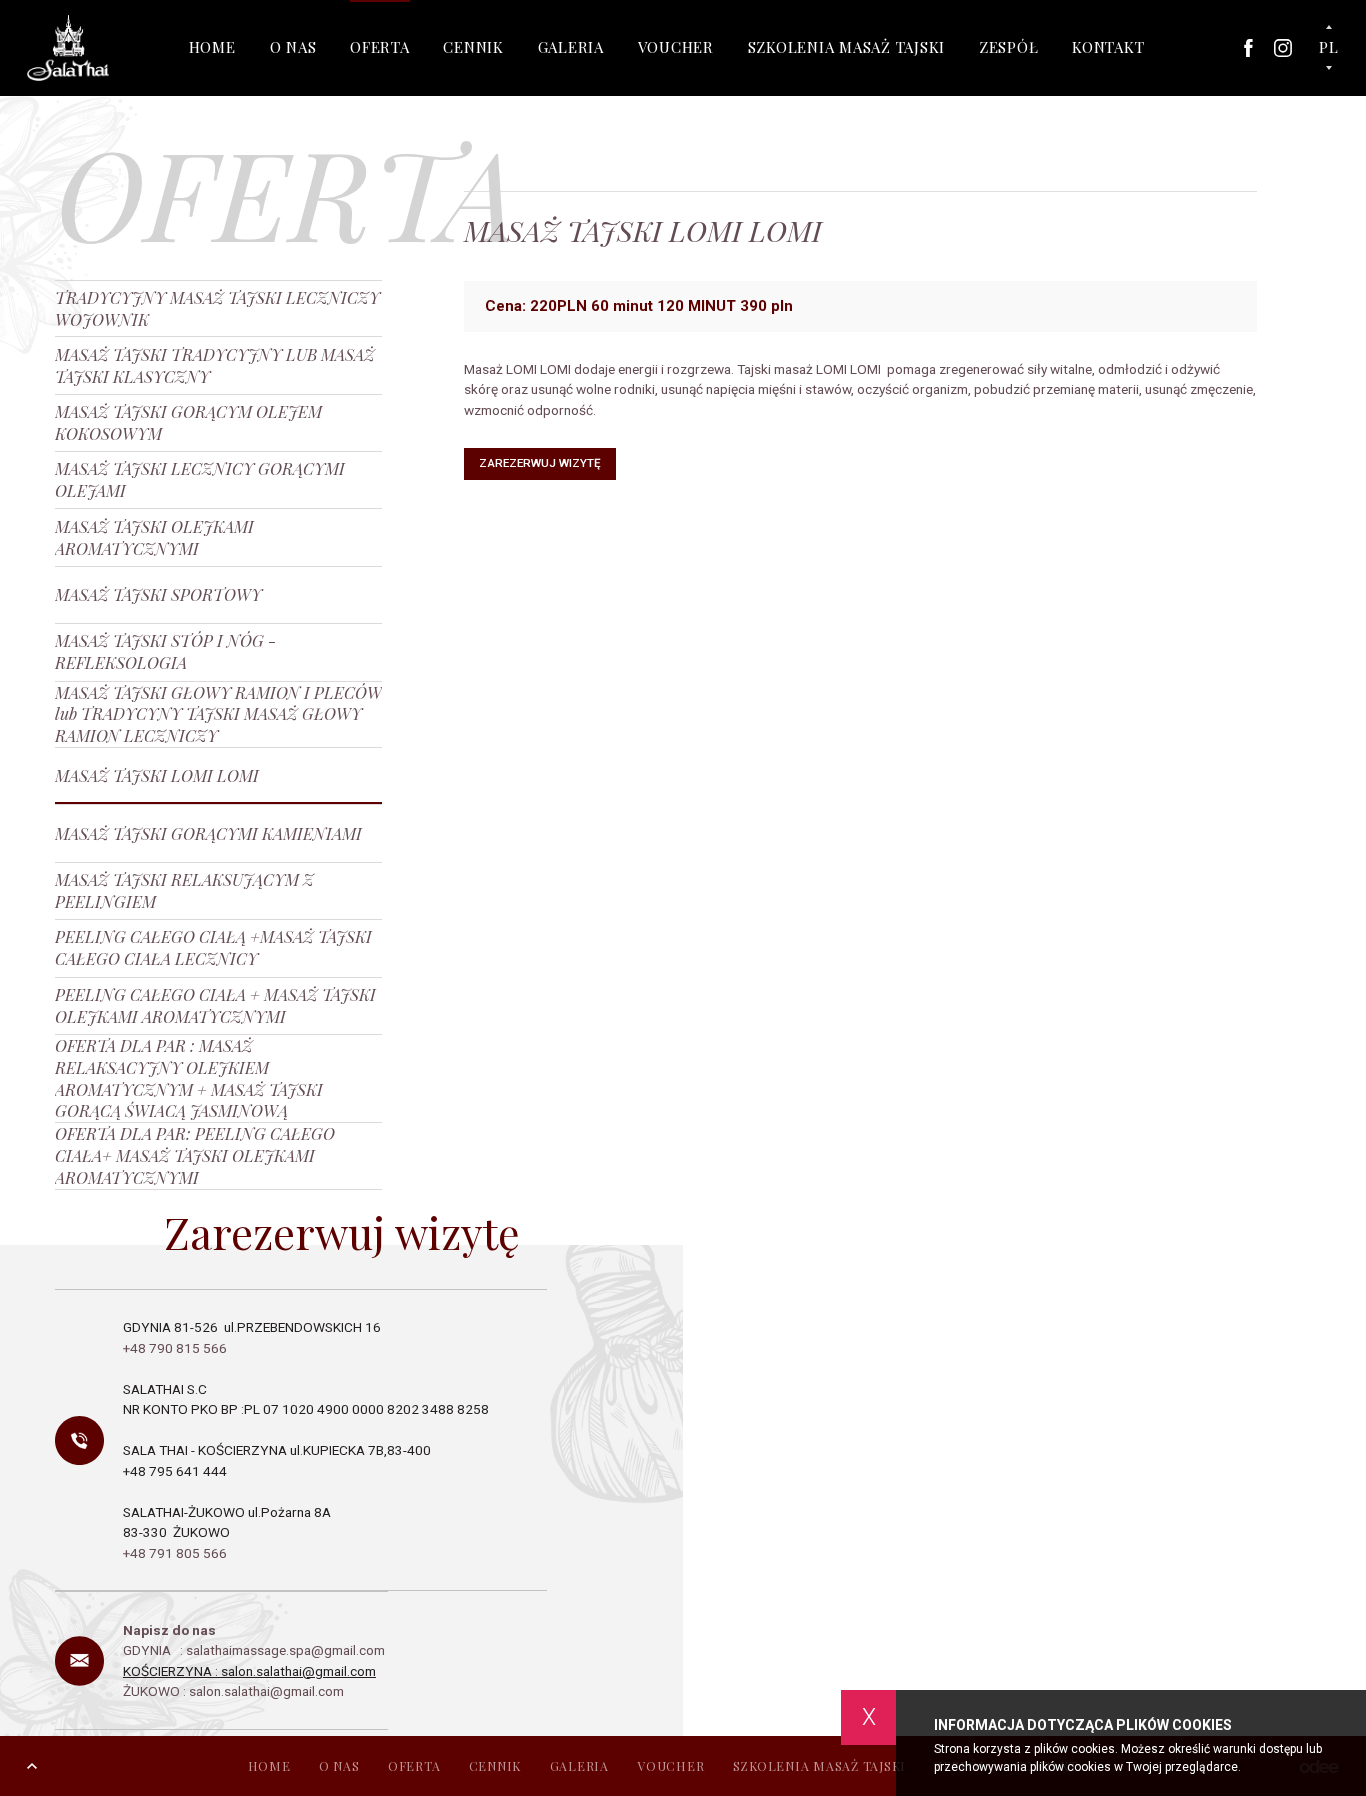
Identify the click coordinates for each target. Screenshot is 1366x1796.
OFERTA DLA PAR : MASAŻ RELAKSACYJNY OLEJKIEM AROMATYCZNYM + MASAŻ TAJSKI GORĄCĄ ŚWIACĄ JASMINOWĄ (189, 1078)
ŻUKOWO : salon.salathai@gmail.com (233, 1691)
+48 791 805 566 (175, 1553)
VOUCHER (676, 47)
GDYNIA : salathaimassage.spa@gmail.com (255, 1650)
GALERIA (571, 47)
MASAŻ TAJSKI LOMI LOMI (157, 775)
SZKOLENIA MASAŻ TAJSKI (847, 47)
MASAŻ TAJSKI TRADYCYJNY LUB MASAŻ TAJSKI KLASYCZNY (215, 365)
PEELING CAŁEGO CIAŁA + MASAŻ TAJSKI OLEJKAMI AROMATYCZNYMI (215, 1005)
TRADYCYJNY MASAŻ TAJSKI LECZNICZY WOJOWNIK (217, 308)
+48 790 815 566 (176, 1348)
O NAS (293, 47)
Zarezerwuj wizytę (540, 463)
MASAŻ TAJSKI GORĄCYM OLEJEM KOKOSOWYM (188, 422)
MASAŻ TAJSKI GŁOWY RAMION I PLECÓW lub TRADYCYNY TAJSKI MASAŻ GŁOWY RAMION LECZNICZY (218, 714)
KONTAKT (1108, 47)
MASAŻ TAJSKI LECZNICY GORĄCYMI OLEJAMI (200, 479)
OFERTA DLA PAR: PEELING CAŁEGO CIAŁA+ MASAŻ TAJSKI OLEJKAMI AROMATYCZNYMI (195, 1155)
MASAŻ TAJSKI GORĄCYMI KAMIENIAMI (208, 833)
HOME (212, 47)
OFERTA (380, 47)
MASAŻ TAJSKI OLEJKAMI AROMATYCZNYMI (154, 537)
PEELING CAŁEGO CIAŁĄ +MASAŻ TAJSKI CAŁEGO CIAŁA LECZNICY (213, 947)
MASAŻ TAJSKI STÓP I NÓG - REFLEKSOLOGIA (165, 651)
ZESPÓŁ (1009, 47)
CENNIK (473, 47)
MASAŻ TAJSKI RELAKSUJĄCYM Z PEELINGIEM (184, 890)
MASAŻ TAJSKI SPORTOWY (158, 594)
